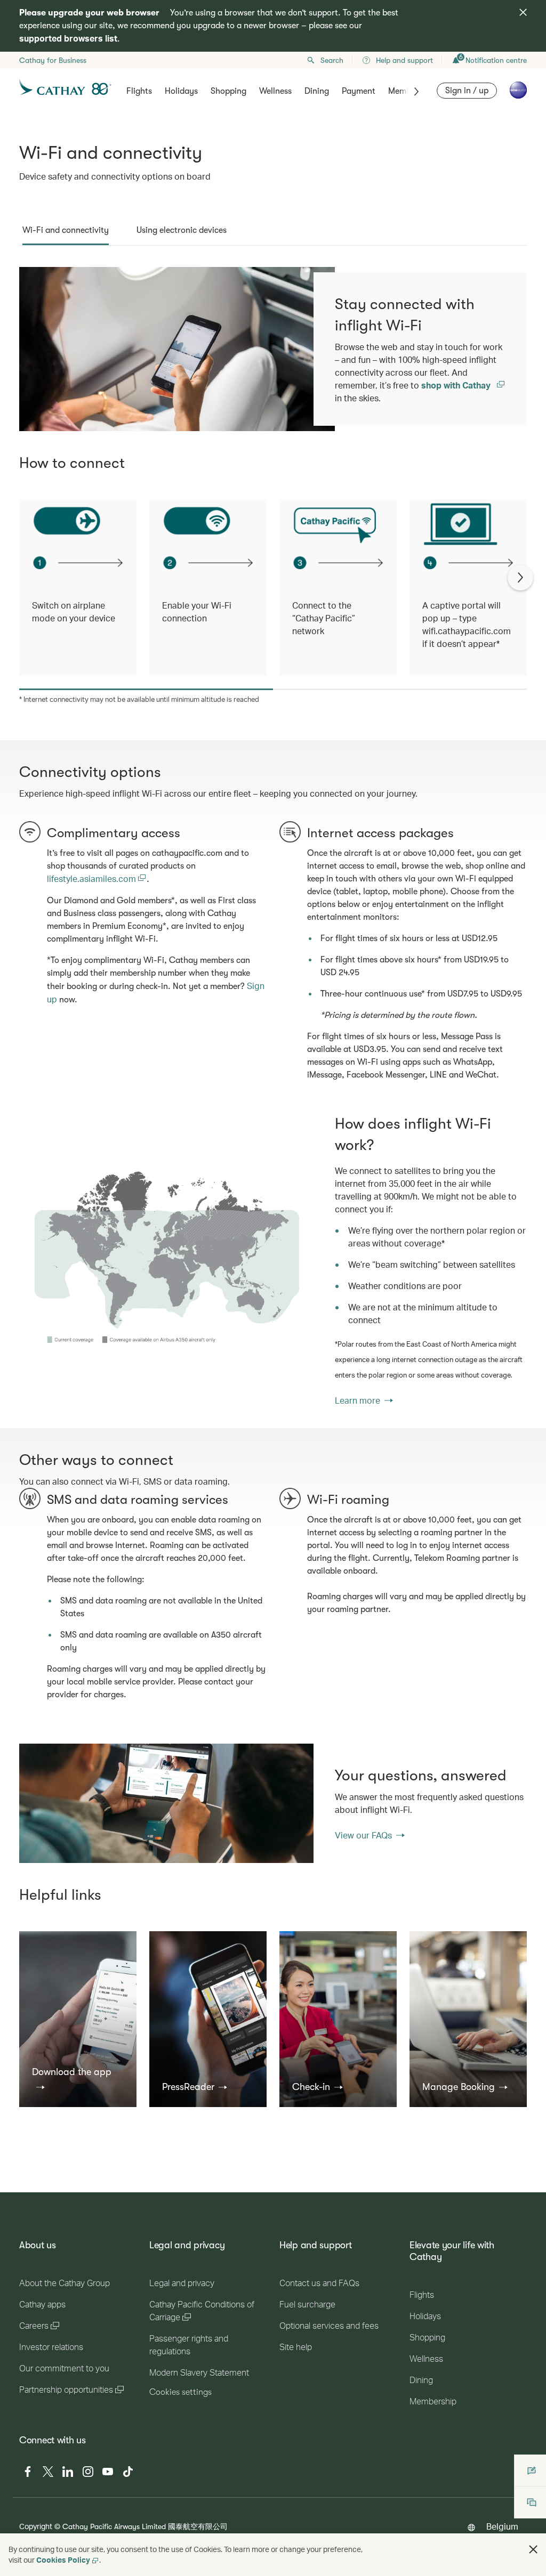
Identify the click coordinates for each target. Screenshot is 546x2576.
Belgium (502, 2526)
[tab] (66, 230)
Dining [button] (317, 91)
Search (332, 60)
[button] (78, 2079)
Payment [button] (359, 91)
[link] (166, 1260)
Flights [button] (139, 91)
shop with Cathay (457, 385)
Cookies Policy (63, 2560)
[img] (523, 12)
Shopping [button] (228, 91)
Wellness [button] (275, 91)
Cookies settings (180, 2392)
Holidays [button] (181, 91)
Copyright (36, 2526)
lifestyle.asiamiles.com (93, 878)
